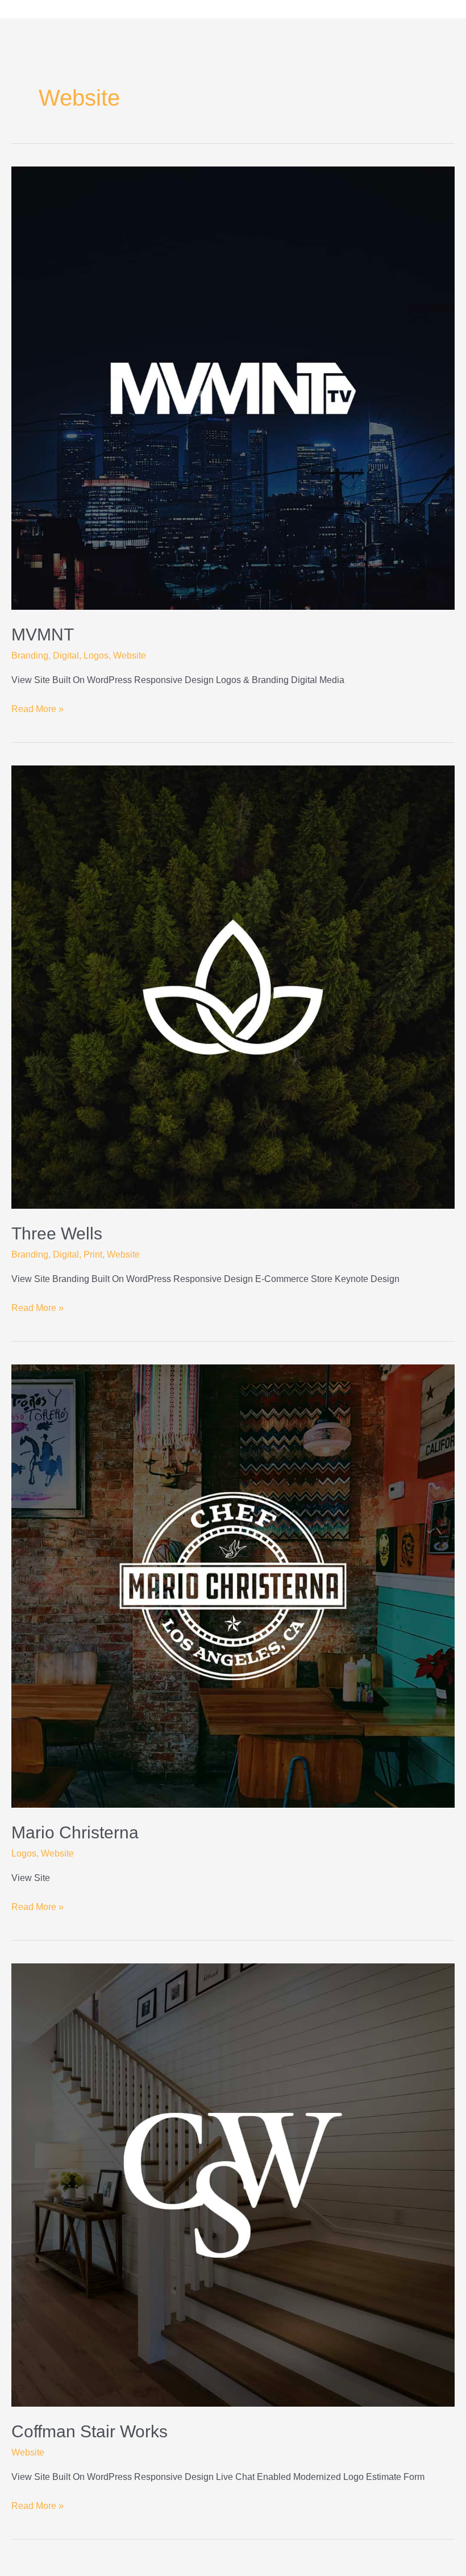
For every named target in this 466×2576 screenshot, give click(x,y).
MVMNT (43, 634)
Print (93, 1254)
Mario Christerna (75, 1832)
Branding (30, 656)
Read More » (38, 708)
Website (130, 656)
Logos (96, 656)
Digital (66, 656)
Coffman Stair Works (90, 2431)
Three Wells (57, 1233)
